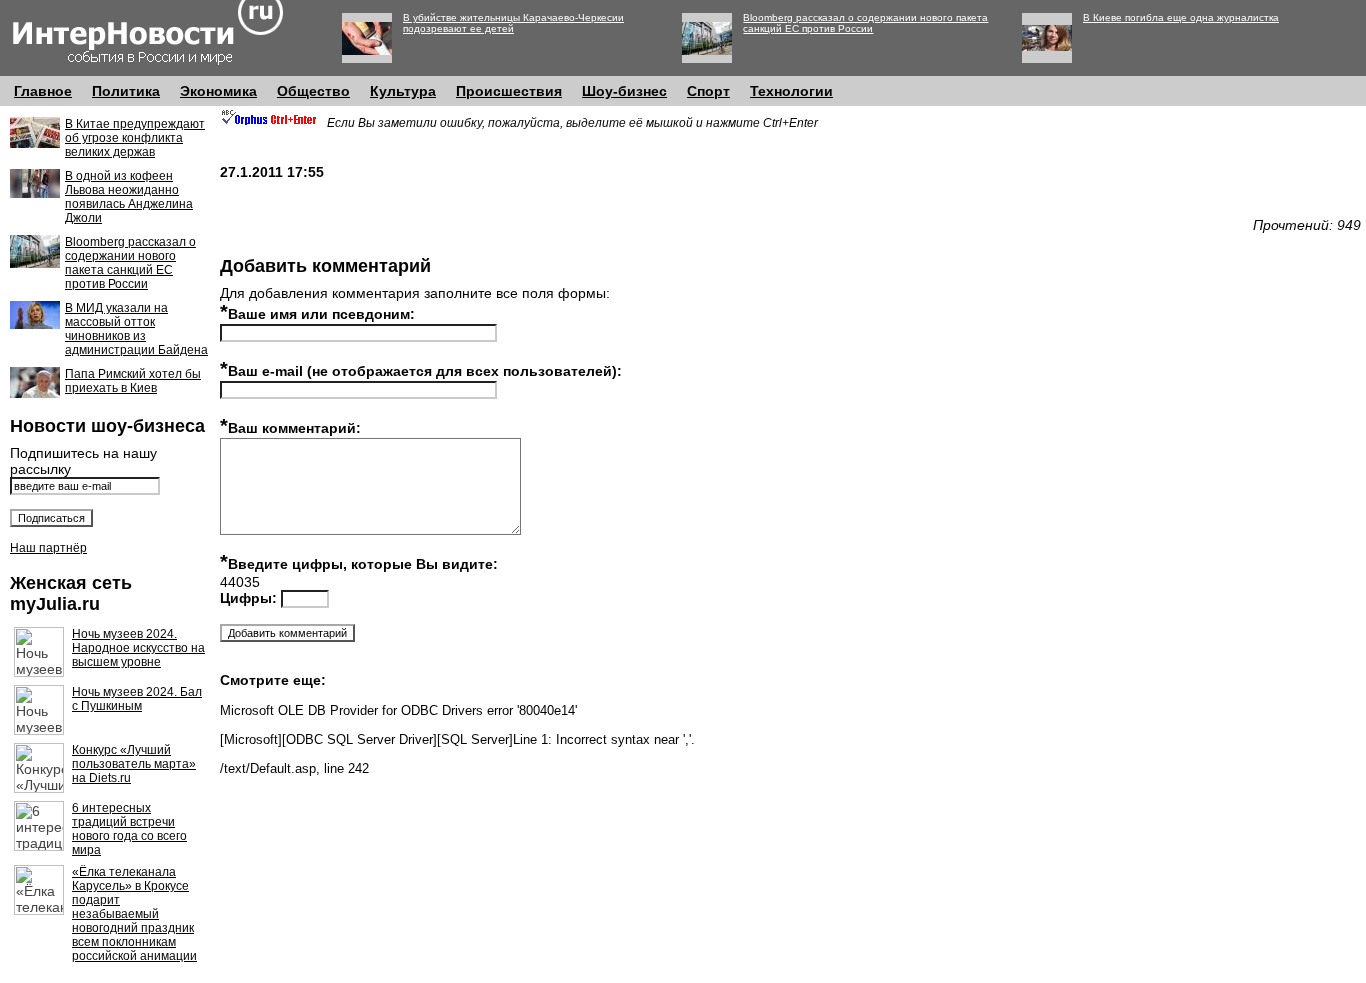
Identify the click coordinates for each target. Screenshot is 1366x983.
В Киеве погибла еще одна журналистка (1181, 17)
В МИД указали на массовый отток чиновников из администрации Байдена (136, 329)
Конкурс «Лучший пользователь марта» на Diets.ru (134, 764)
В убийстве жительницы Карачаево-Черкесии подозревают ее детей (513, 23)
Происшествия (509, 91)
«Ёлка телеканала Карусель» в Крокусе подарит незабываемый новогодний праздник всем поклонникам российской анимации (134, 914)
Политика (126, 91)
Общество (313, 91)
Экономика (218, 91)
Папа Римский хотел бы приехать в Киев (133, 381)
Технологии (791, 91)
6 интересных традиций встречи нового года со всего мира (129, 829)
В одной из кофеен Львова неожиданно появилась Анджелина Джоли (129, 197)
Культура (403, 91)
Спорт (708, 91)
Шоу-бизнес (624, 91)
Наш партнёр (48, 548)
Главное (43, 91)
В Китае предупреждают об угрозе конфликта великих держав (135, 138)
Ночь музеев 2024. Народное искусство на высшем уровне (138, 648)
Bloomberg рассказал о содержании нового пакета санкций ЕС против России (865, 23)
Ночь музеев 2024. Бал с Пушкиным (137, 699)
